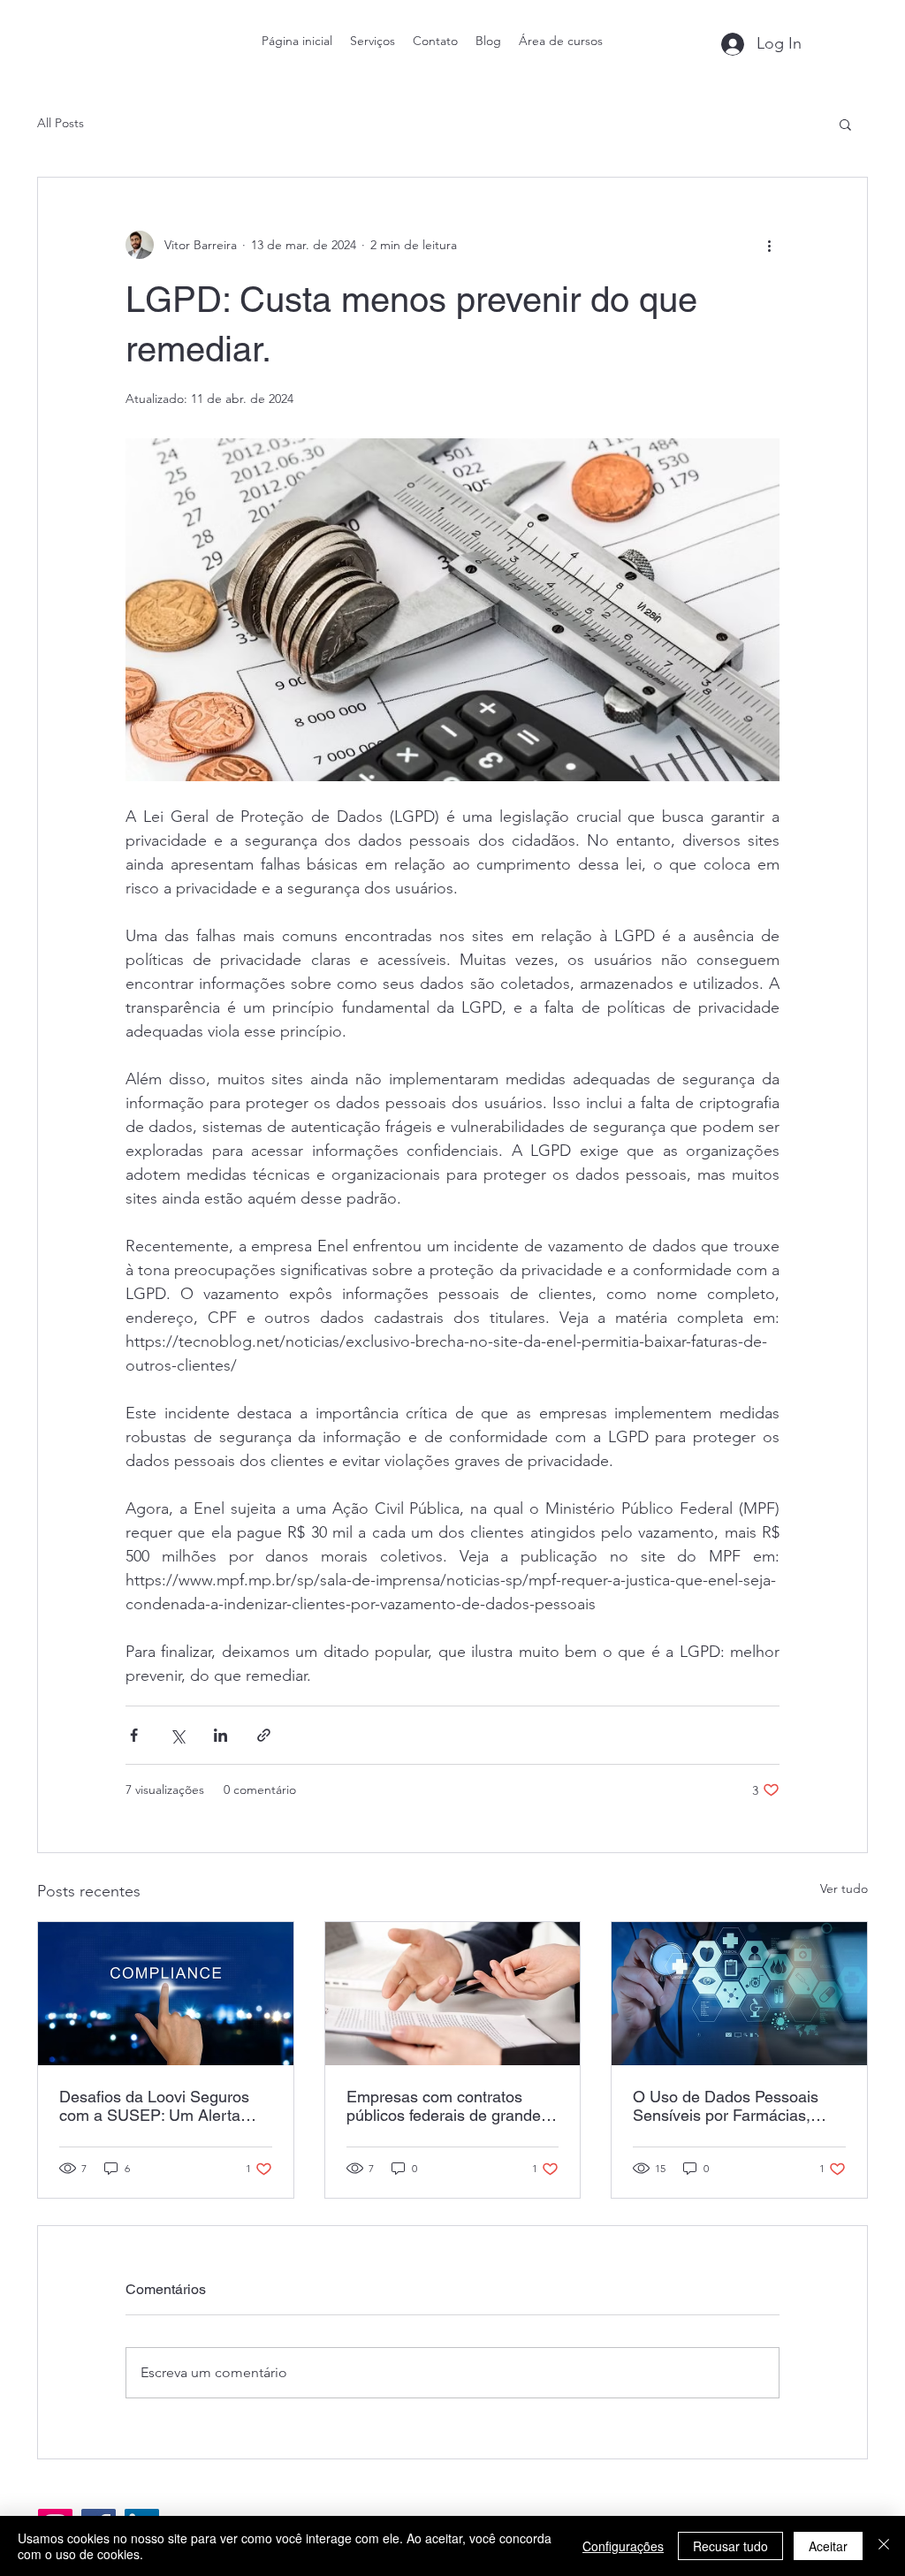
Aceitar (828, 2546)
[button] (845, 124)
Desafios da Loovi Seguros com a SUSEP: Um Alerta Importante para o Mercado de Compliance (156, 2106)
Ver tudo (844, 1888)
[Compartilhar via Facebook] (134, 1735)
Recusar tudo (730, 2546)
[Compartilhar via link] (264, 1735)
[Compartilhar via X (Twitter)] (177, 1735)
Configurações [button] (623, 2546)
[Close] (884, 2546)
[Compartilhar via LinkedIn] (221, 1735)
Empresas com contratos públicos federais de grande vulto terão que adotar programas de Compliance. (444, 2106)
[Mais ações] (769, 245)
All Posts (61, 123)
